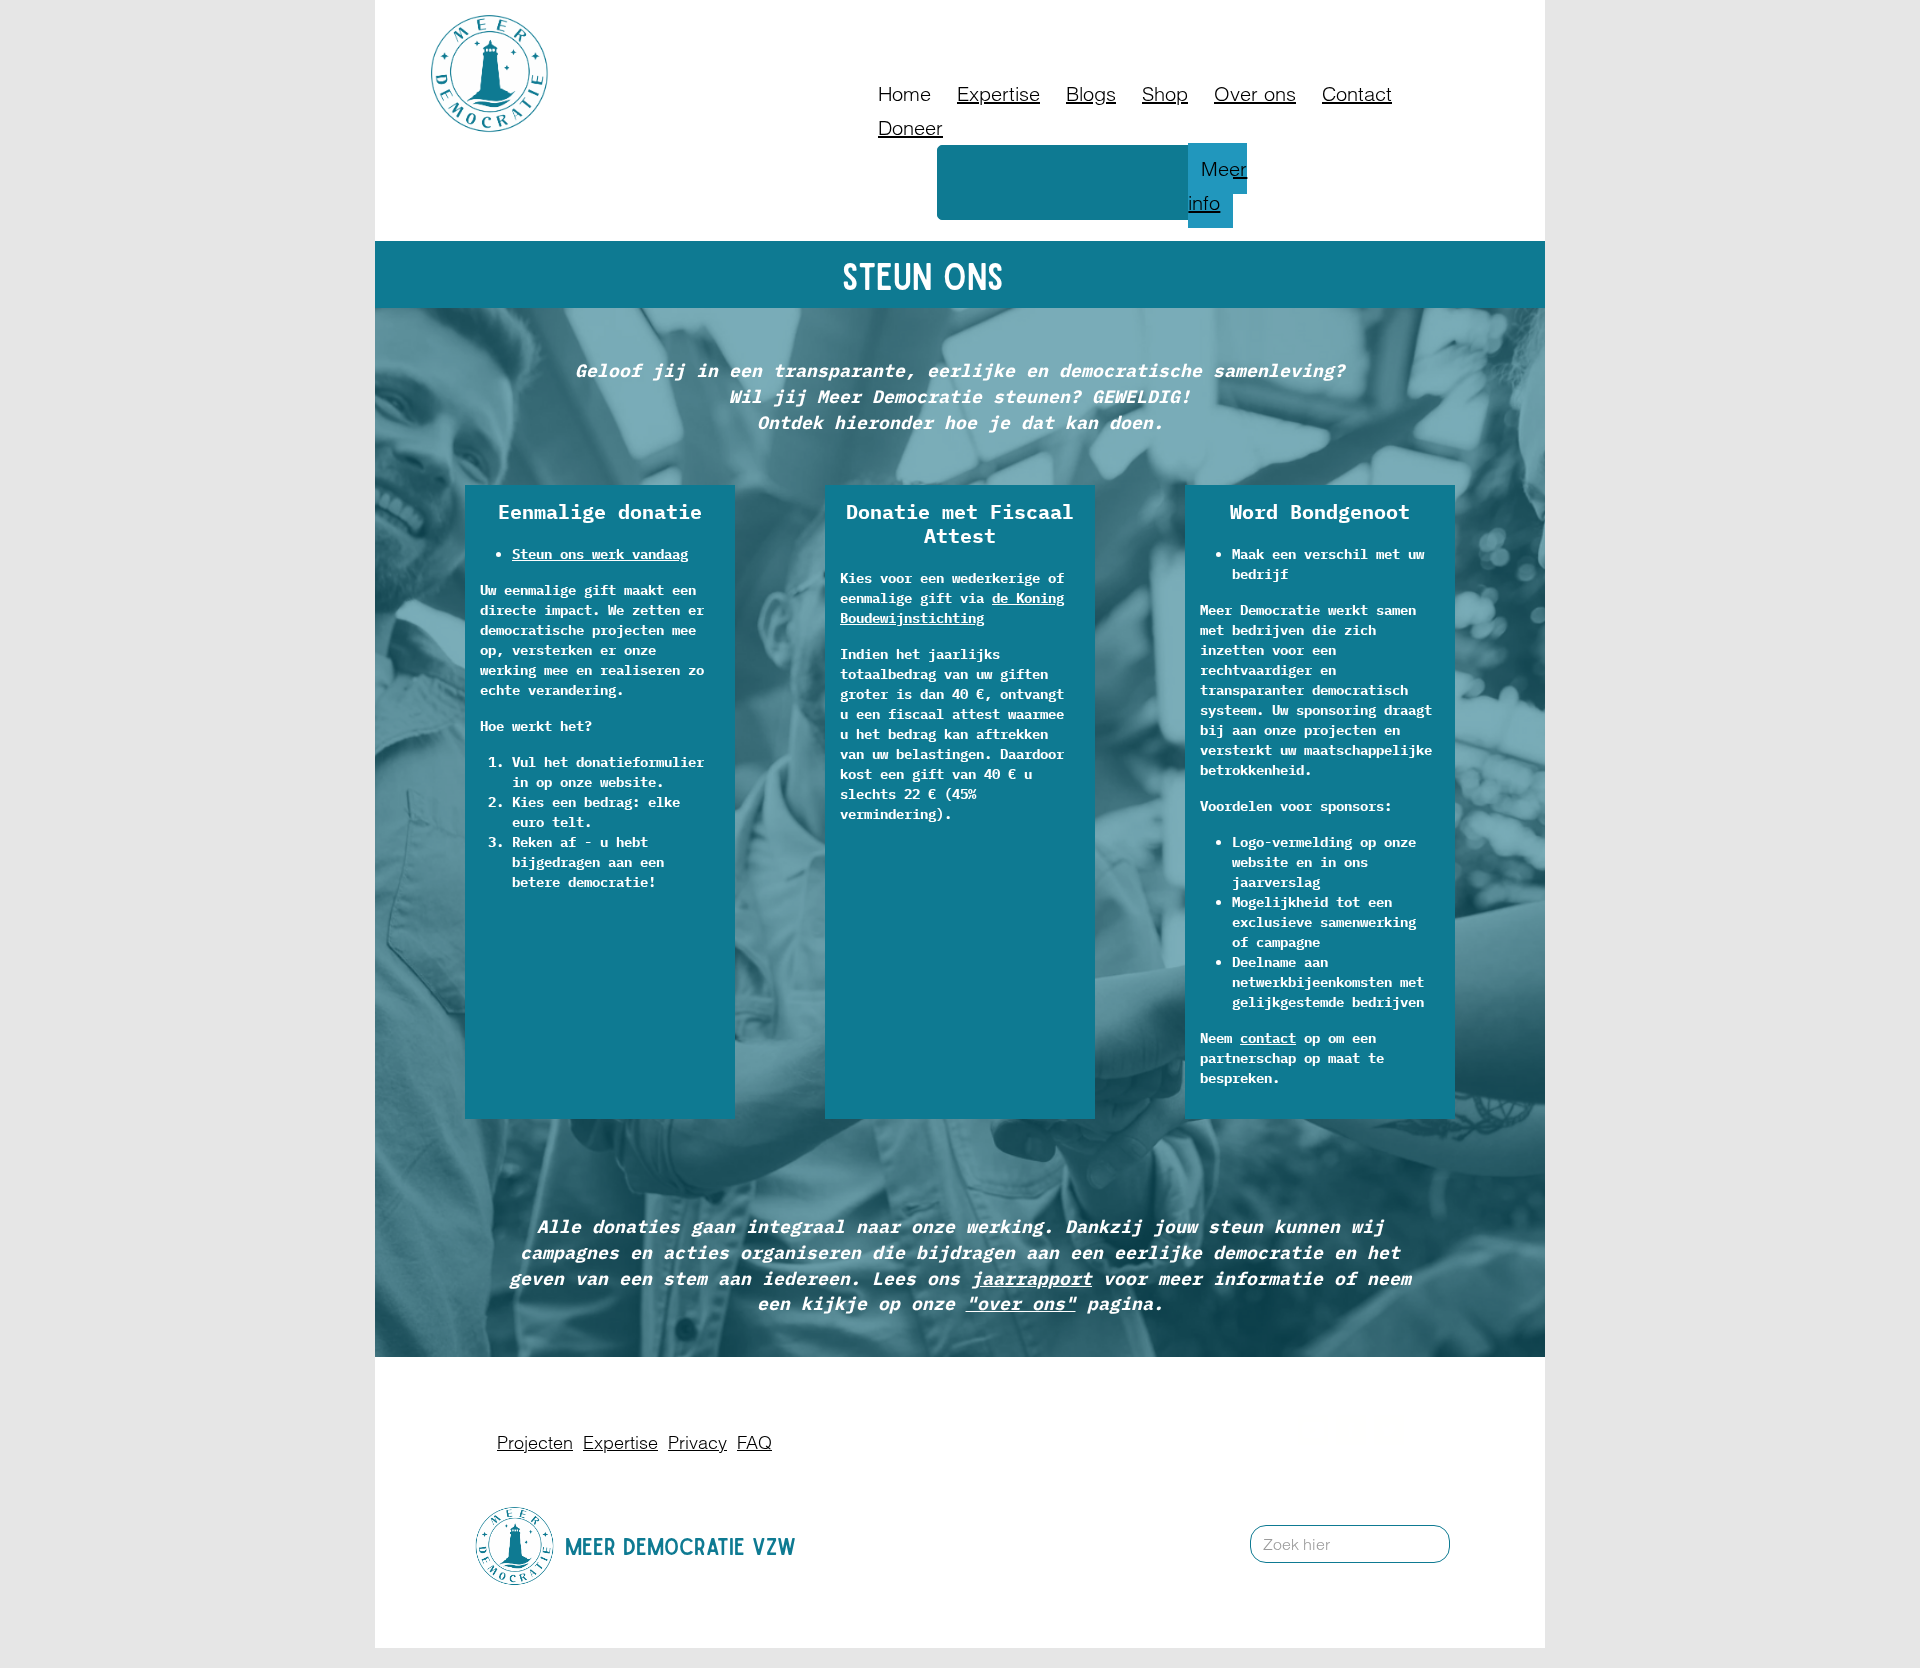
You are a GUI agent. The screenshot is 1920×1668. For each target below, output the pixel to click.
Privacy (697, 1442)
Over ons (1255, 93)
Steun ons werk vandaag (600, 554)
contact (1268, 1038)
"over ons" (1021, 1303)
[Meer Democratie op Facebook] (1350, 1430)
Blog (1178, 24)
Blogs (1091, 93)
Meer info (1217, 185)
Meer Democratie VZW (680, 1545)
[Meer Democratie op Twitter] (1388, 1430)
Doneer (1114, 24)
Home (904, 93)
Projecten (535, 1442)
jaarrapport (1031, 1278)
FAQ (1230, 24)
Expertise (998, 93)
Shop (1165, 93)
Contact (1295, 24)
